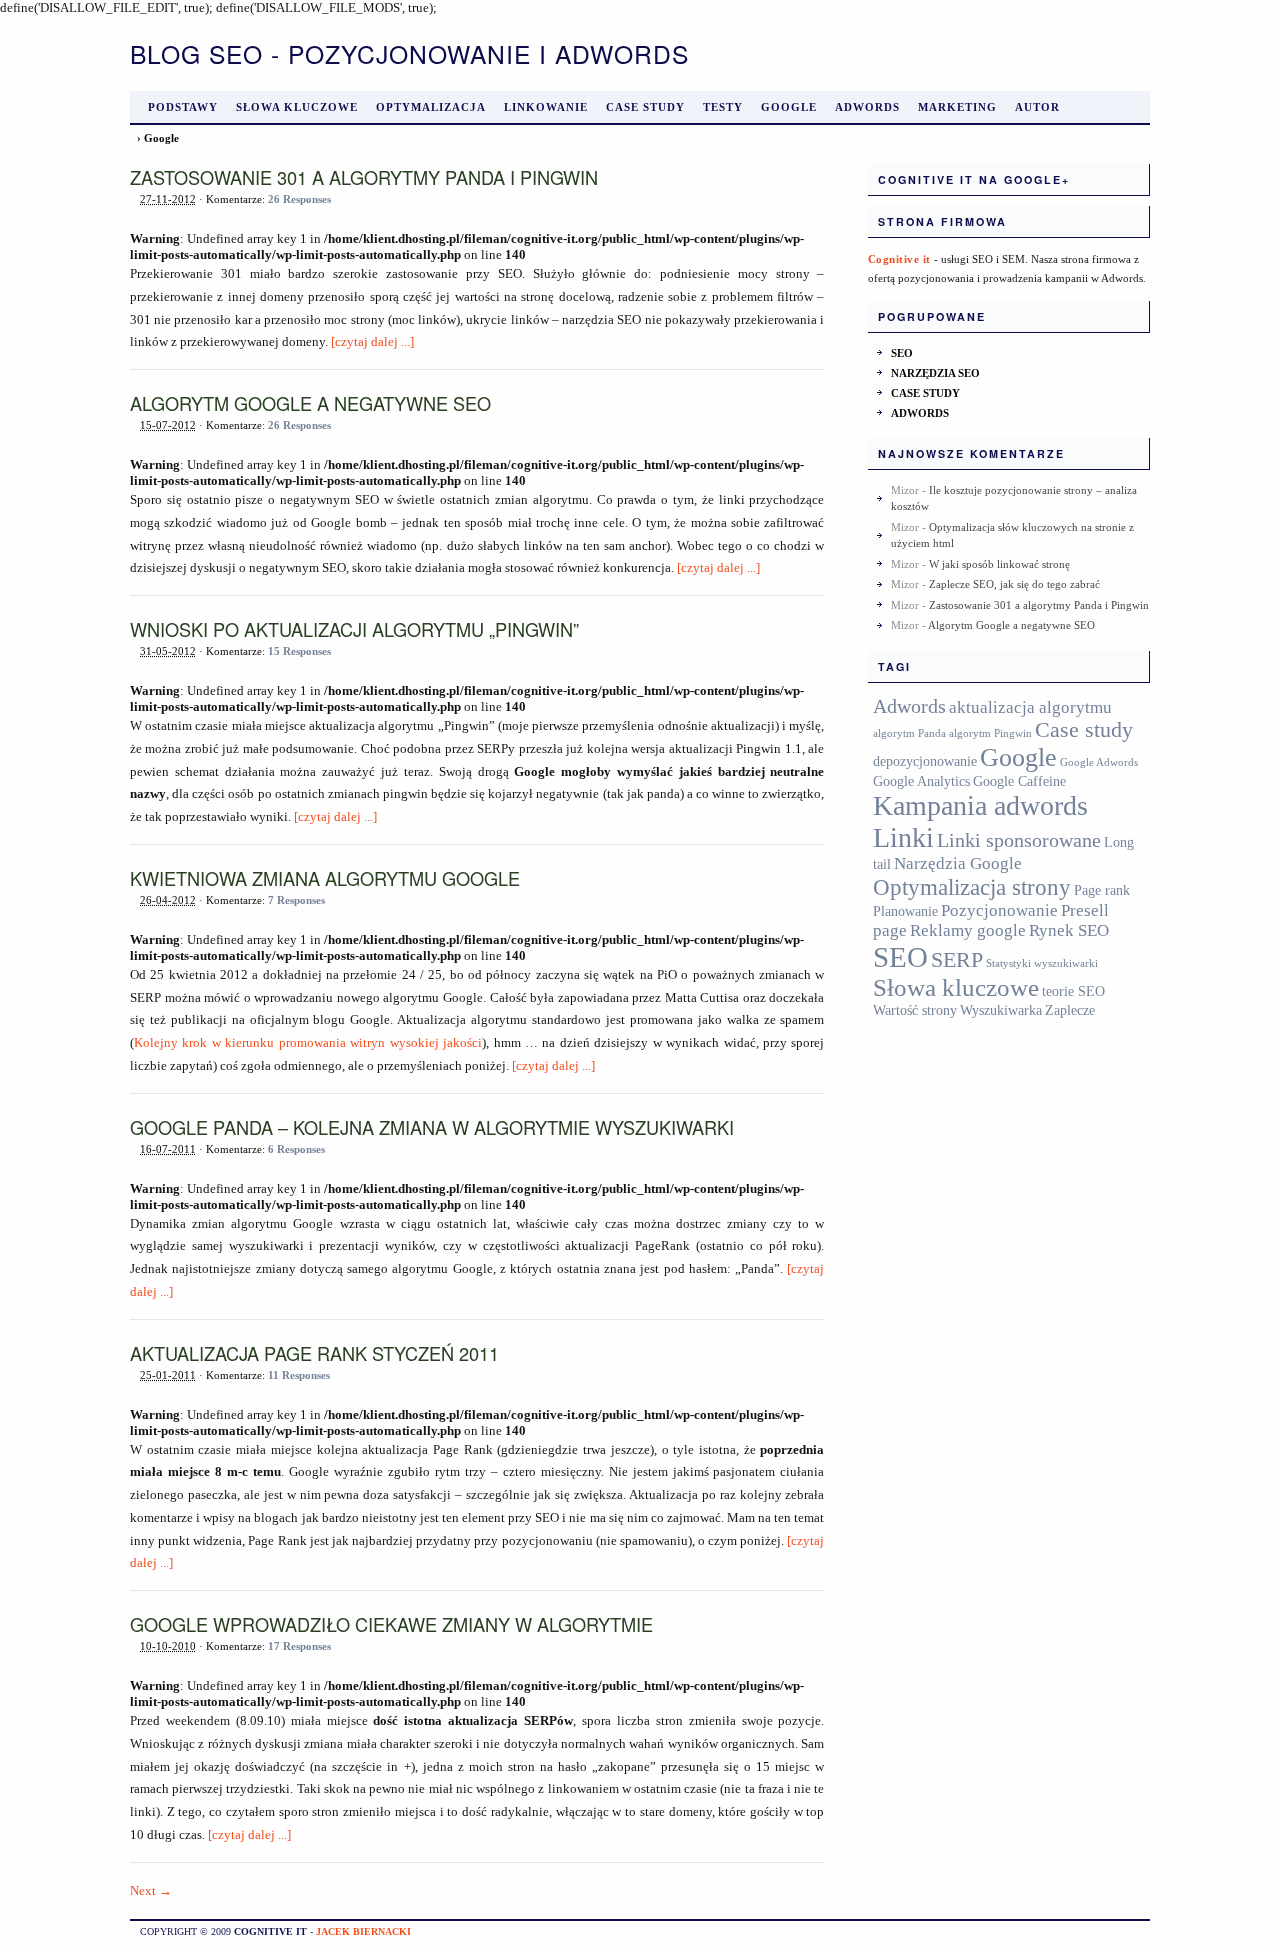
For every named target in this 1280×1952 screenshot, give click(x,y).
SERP (957, 960)
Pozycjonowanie (999, 910)
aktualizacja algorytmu (1030, 707)
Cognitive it (899, 259)
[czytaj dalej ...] (372, 341)
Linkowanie (546, 107)
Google (789, 107)
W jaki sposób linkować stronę (999, 564)
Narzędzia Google (958, 863)
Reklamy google (968, 930)
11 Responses (299, 1375)
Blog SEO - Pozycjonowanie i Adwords (409, 53)
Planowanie (905, 911)
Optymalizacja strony (972, 887)
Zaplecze (1070, 1010)
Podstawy (183, 107)
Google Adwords (1099, 762)
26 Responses (299, 199)
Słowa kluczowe (297, 107)
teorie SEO (1073, 991)
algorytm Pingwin (990, 733)
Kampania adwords (980, 805)
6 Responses (296, 1149)
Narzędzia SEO (935, 373)
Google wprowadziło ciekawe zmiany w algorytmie (391, 1624)
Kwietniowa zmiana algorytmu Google (325, 878)
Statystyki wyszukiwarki (1042, 963)
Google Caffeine (1019, 781)
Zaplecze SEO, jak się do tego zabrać (1014, 584)
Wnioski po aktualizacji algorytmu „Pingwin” (354, 629)
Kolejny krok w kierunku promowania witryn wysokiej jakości (308, 1042)
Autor (1037, 107)
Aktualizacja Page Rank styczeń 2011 (314, 1353)
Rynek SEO (1069, 930)
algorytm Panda (909, 733)
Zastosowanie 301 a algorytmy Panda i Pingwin (364, 177)
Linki (903, 837)
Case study (645, 107)
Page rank (1102, 890)
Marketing (957, 107)
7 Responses (296, 900)
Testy (723, 107)
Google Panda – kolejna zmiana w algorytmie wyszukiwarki (432, 1127)
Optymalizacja (431, 107)
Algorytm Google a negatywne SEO (310, 403)
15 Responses (299, 651)
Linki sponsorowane (1019, 840)
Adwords (867, 107)
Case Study (925, 393)
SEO (902, 353)
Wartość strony (915, 1010)
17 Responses (299, 1646)
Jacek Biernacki (363, 1931)
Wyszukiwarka (1001, 1010)
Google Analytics (921, 781)
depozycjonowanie (925, 761)
